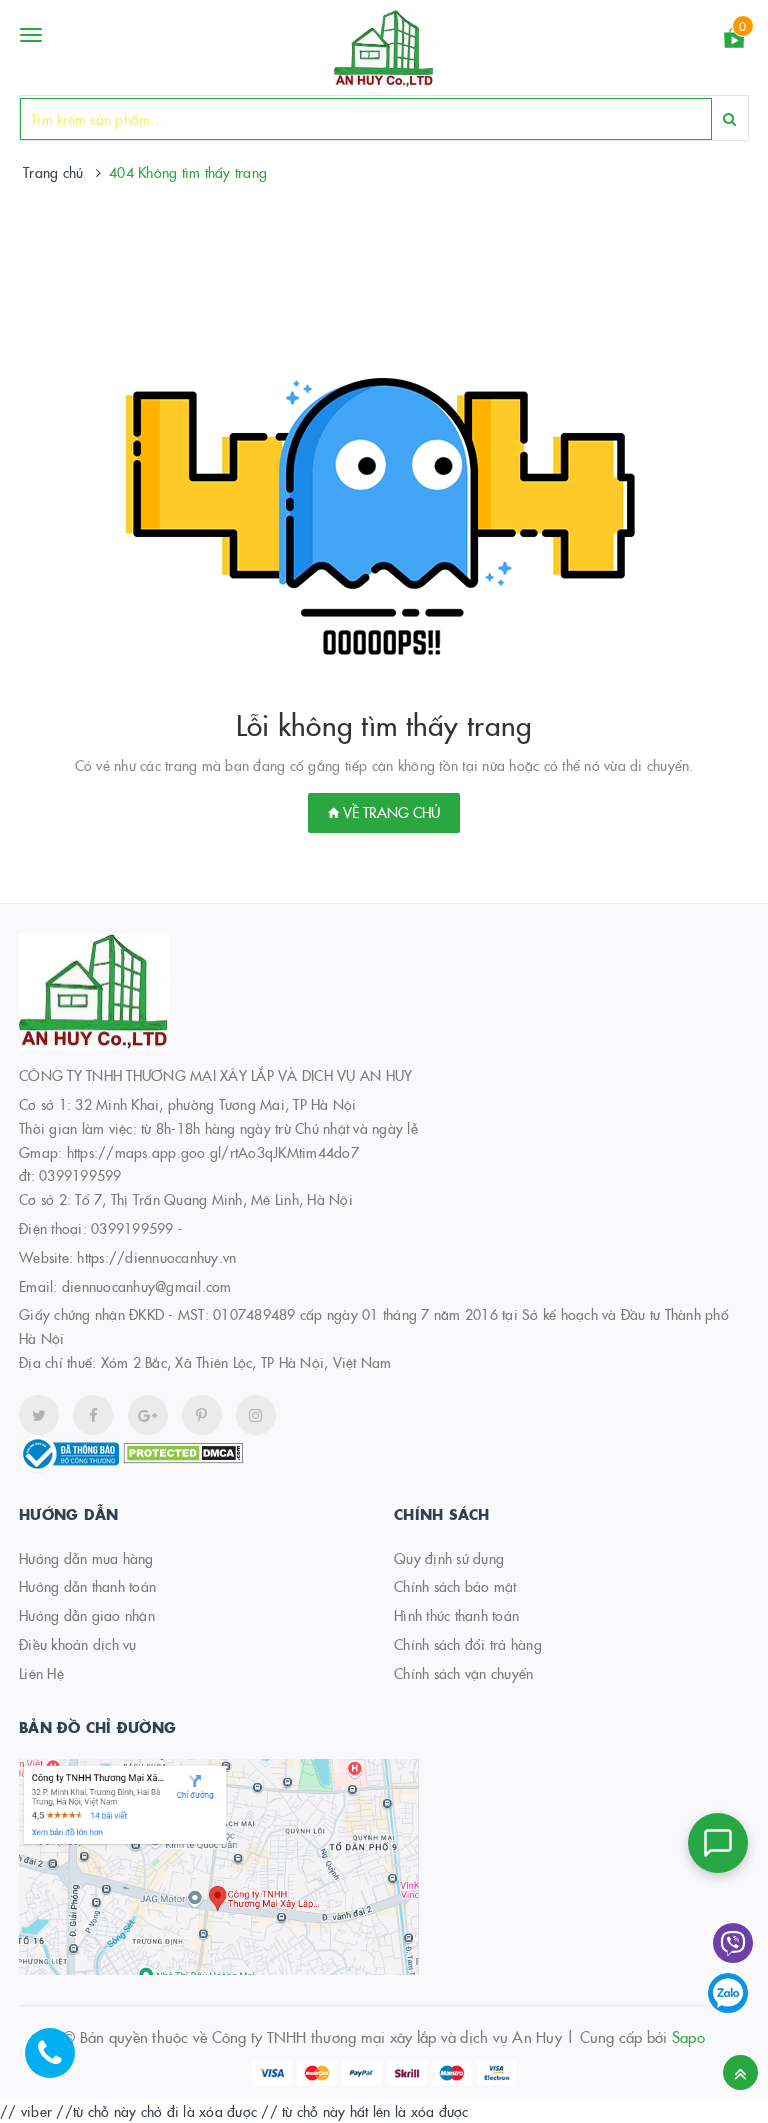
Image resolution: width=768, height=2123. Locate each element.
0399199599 (132, 1228)
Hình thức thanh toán (456, 1615)
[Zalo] (728, 1993)
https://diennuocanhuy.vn (156, 1257)
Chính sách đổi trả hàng (468, 1644)
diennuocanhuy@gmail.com (147, 1286)
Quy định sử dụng (449, 1558)
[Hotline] (60, 2063)
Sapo (688, 2036)
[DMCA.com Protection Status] (183, 1451)
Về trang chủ (389, 812)
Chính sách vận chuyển (463, 1673)
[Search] (729, 118)
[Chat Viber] (733, 1943)
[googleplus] (148, 1415)
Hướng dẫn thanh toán (87, 1586)
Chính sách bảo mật (455, 1586)
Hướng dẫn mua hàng (86, 1558)
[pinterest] (256, 1415)
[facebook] (93, 1415)
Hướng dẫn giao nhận (87, 1615)
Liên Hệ (41, 1673)
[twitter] (39, 1415)
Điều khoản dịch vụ (78, 1644)
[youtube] (202, 1415)
